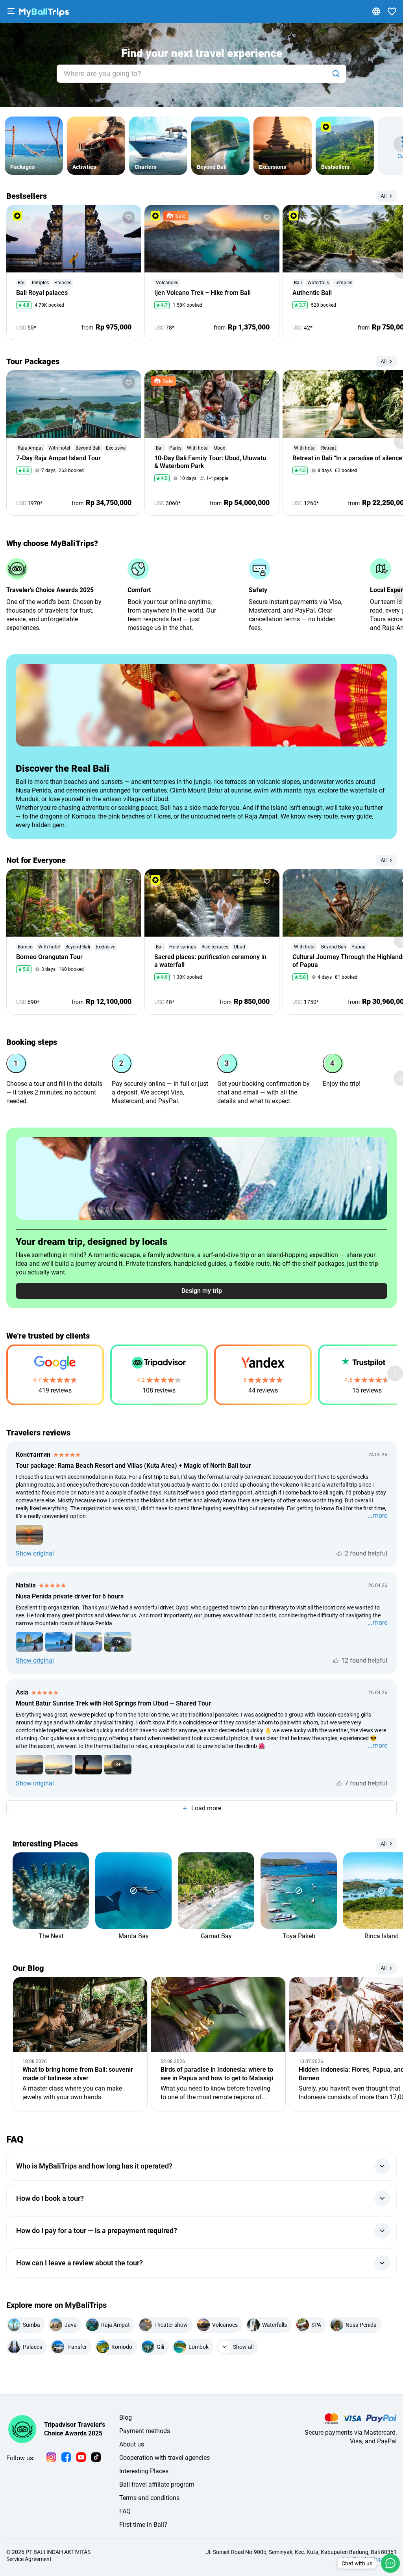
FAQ (125, 2511)
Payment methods (145, 2431)
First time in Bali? (143, 2525)
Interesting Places (144, 2471)
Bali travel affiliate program (157, 2484)
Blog (126, 2418)
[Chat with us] (390, 2563)
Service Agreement (29, 2559)
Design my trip (202, 1291)
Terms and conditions (149, 2498)
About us (132, 2444)
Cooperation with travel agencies (165, 2458)
